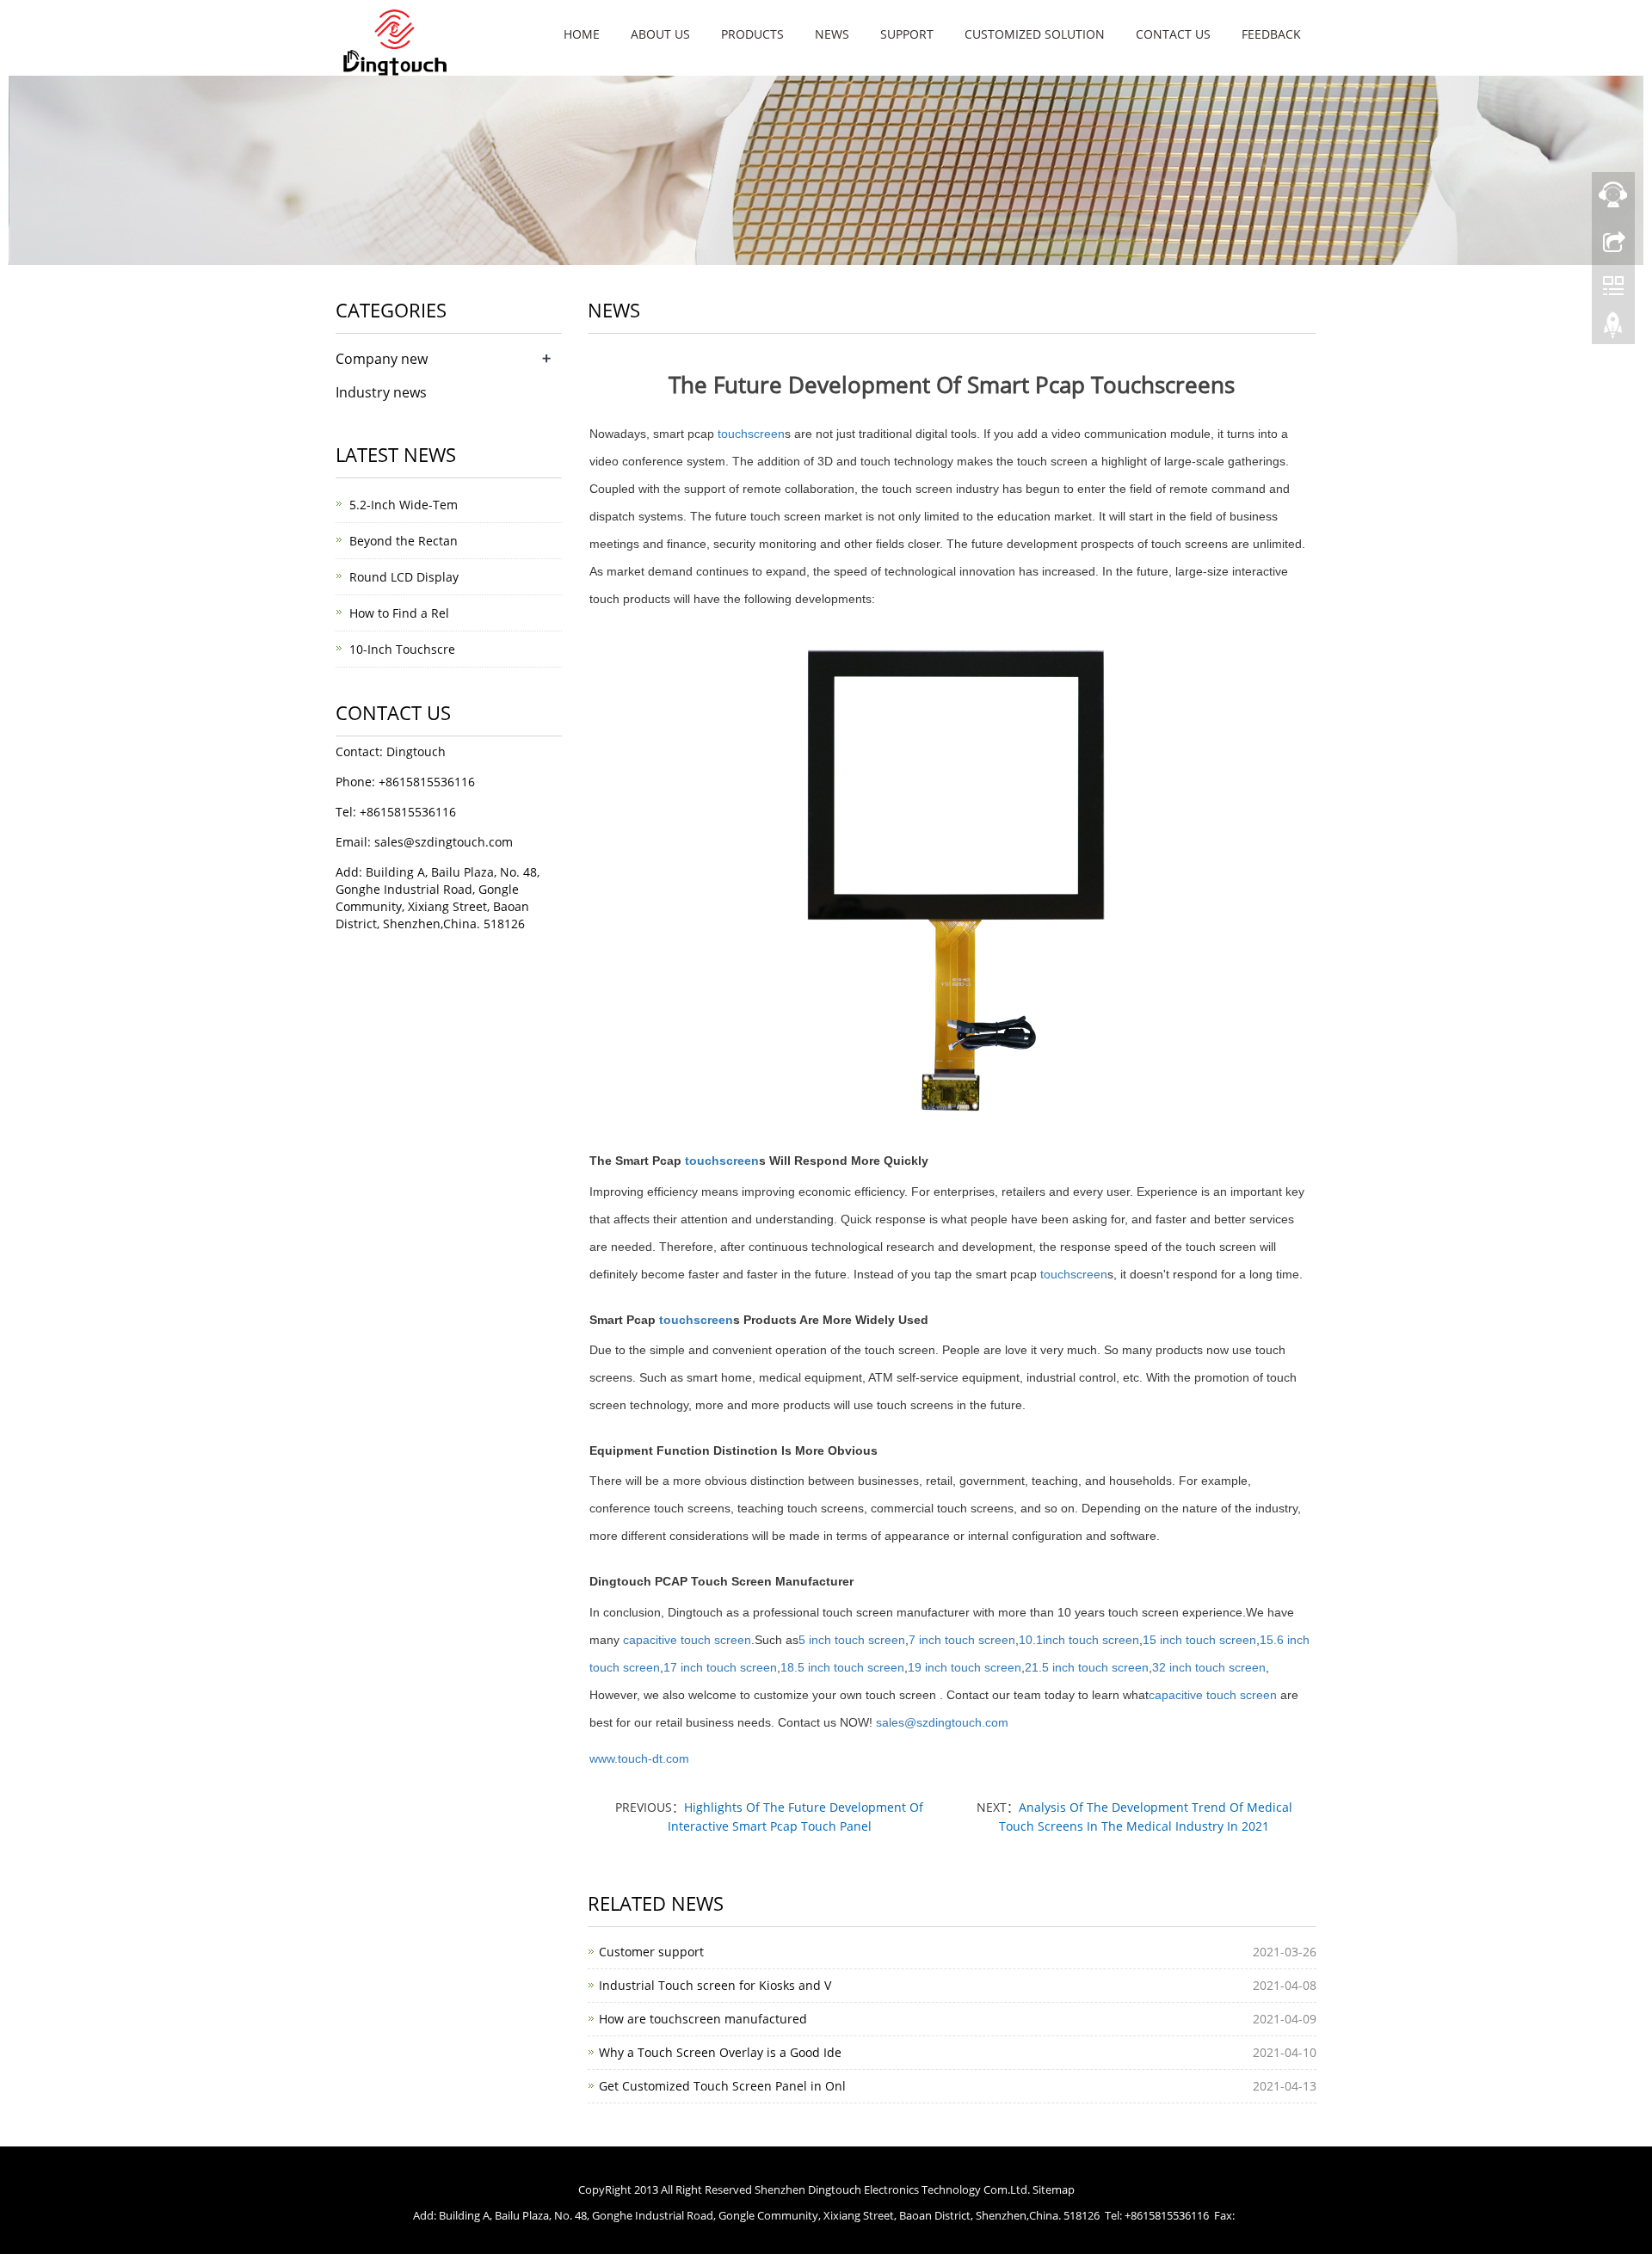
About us (660, 34)
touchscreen (751, 434)
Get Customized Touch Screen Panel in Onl (722, 2086)
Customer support (651, 1952)
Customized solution (1035, 34)
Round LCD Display (404, 577)
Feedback (1271, 34)
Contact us (1173, 34)
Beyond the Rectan (404, 541)
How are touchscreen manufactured (703, 2019)
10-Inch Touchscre (402, 649)
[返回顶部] (1613, 329)
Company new (382, 359)
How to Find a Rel (399, 613)
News (832, 34)
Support (907, 34)
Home (582, 34)
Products (752, 34)
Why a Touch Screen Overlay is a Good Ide (720, 2052)
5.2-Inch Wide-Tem (404, 505)
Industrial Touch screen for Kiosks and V (715, 1985)
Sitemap (1054, 2189)
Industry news (381, 392)
